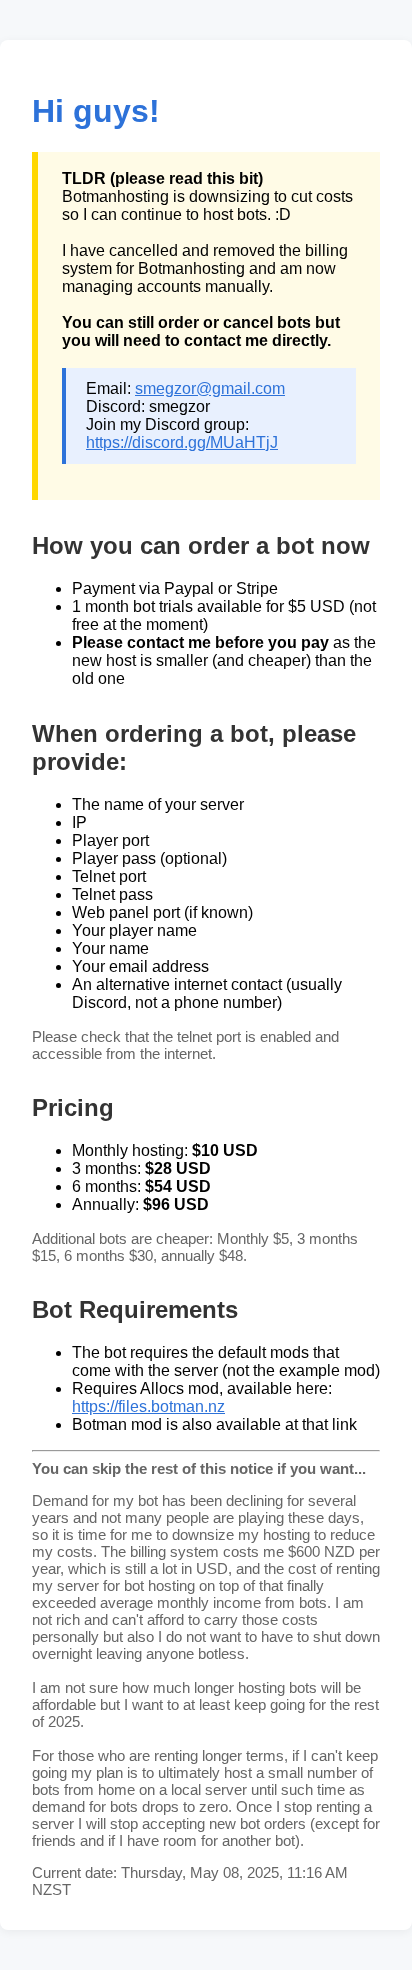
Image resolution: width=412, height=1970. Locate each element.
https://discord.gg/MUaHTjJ (182, 442)
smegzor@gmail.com (210, 388)
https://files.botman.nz (148, 1406)
